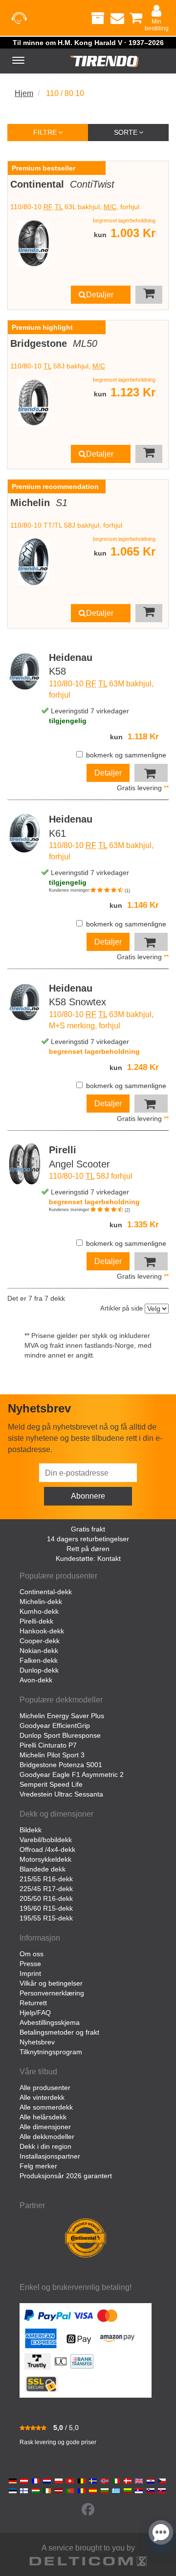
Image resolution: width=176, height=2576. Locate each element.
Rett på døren (88, 1549)
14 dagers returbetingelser (88, 1539)
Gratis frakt (88, 1529)
